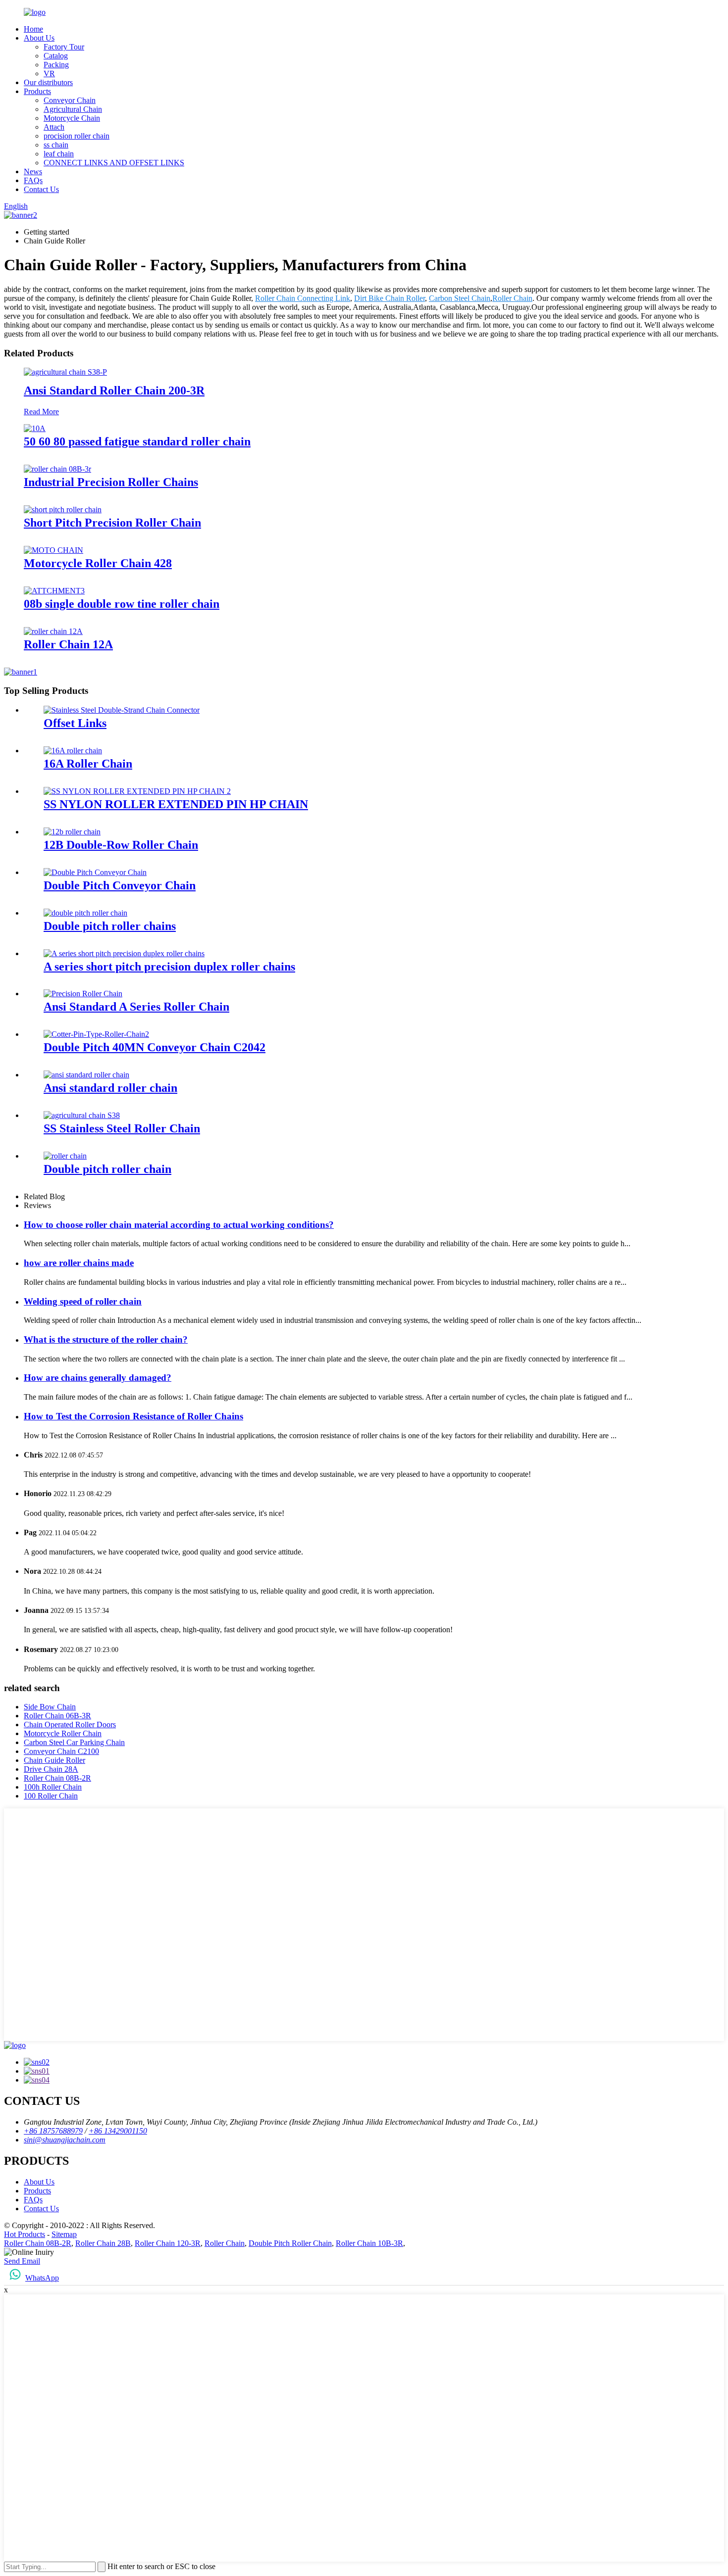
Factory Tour (64, 47)
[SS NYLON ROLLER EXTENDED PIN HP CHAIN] (137, 791)
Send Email (22, 2261)
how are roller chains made (79, 1263)
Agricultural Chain (73, 109)
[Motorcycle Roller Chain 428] (53, 550)
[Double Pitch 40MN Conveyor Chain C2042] (96, 1034)
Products (37, 91)
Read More (41, 412)
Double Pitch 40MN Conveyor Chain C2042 (155, 1047)
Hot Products (25, 2234)
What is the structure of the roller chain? (106, 1339)
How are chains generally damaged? (98, 1378)
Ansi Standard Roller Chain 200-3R (114, 390)
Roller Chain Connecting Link (303, 298)
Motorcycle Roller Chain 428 (98, 563)
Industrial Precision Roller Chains (111, 482)
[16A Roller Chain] (73, 751)
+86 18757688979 (53, 2131)
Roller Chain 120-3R (168, 2243)
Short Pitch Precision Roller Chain (112, 523)
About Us (39, 38)
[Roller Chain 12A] (53, 631)
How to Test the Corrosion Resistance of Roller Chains (133, 1416)
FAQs (33, 180)
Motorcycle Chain (72, 118)
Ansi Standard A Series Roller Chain (136, 1007)
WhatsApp (42, 2278)
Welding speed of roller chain (83, 1301)
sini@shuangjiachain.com (65, 2140)
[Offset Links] (122, 710)
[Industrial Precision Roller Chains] (57, 469)
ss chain (56, 145)
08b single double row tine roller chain (122, 604)
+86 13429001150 (118, 2131)
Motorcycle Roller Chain (63, 1733)
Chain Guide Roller (54, 1760)
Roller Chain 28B (103, 2243)
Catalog (56, 56)
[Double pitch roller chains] (85, 913)
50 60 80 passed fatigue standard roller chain (137, 441)
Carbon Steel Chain (460, 298)
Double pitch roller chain (107, 1169)
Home (33, 29)
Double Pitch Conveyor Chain (120, 885)
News (33, 171)
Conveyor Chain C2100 (61, 1751)
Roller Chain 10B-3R (369, 2243)
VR (49, 73)
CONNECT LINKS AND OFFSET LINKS (114, 163)
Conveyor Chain (70, 100)
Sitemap (64, 2234)
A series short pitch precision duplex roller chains (169, 967)
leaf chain (59, 154)
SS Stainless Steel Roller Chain (122, 1128)
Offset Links (75, 723)
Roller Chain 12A (68, 644)
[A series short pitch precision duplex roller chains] (124, 953)
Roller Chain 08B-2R (57, 1778)
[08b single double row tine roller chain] (54, 591)
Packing (56, 65)
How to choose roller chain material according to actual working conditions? (179, 1225)
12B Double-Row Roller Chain (121, 845)
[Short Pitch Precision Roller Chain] (63, 510)
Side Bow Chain (50, 1707)
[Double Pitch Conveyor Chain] (95, 872)
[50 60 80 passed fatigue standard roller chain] (35, 428)
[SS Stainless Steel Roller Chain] (82, 1115)
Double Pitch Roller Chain (290, 2243)
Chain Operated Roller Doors (70, 1725)
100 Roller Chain (51, 1796)
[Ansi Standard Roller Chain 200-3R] (65, 372)
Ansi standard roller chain (110, 1088)
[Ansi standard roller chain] (86, 1075)
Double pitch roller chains (110, 926)
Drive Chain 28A (51, 1769)
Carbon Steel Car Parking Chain (74, 1742)
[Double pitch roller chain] (65, 1156)
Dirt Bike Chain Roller (390, 298)
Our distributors (48, 82)
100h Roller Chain (53, 1787)
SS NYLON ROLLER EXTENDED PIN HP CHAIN (176, 804)
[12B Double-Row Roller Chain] (72, 832)
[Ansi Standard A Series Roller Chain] (83, 994)
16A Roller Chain (88, 764)
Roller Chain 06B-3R (57, 1716)
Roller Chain (512, 298)
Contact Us (41, 189)
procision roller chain (77, 136)
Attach (54, 127)
